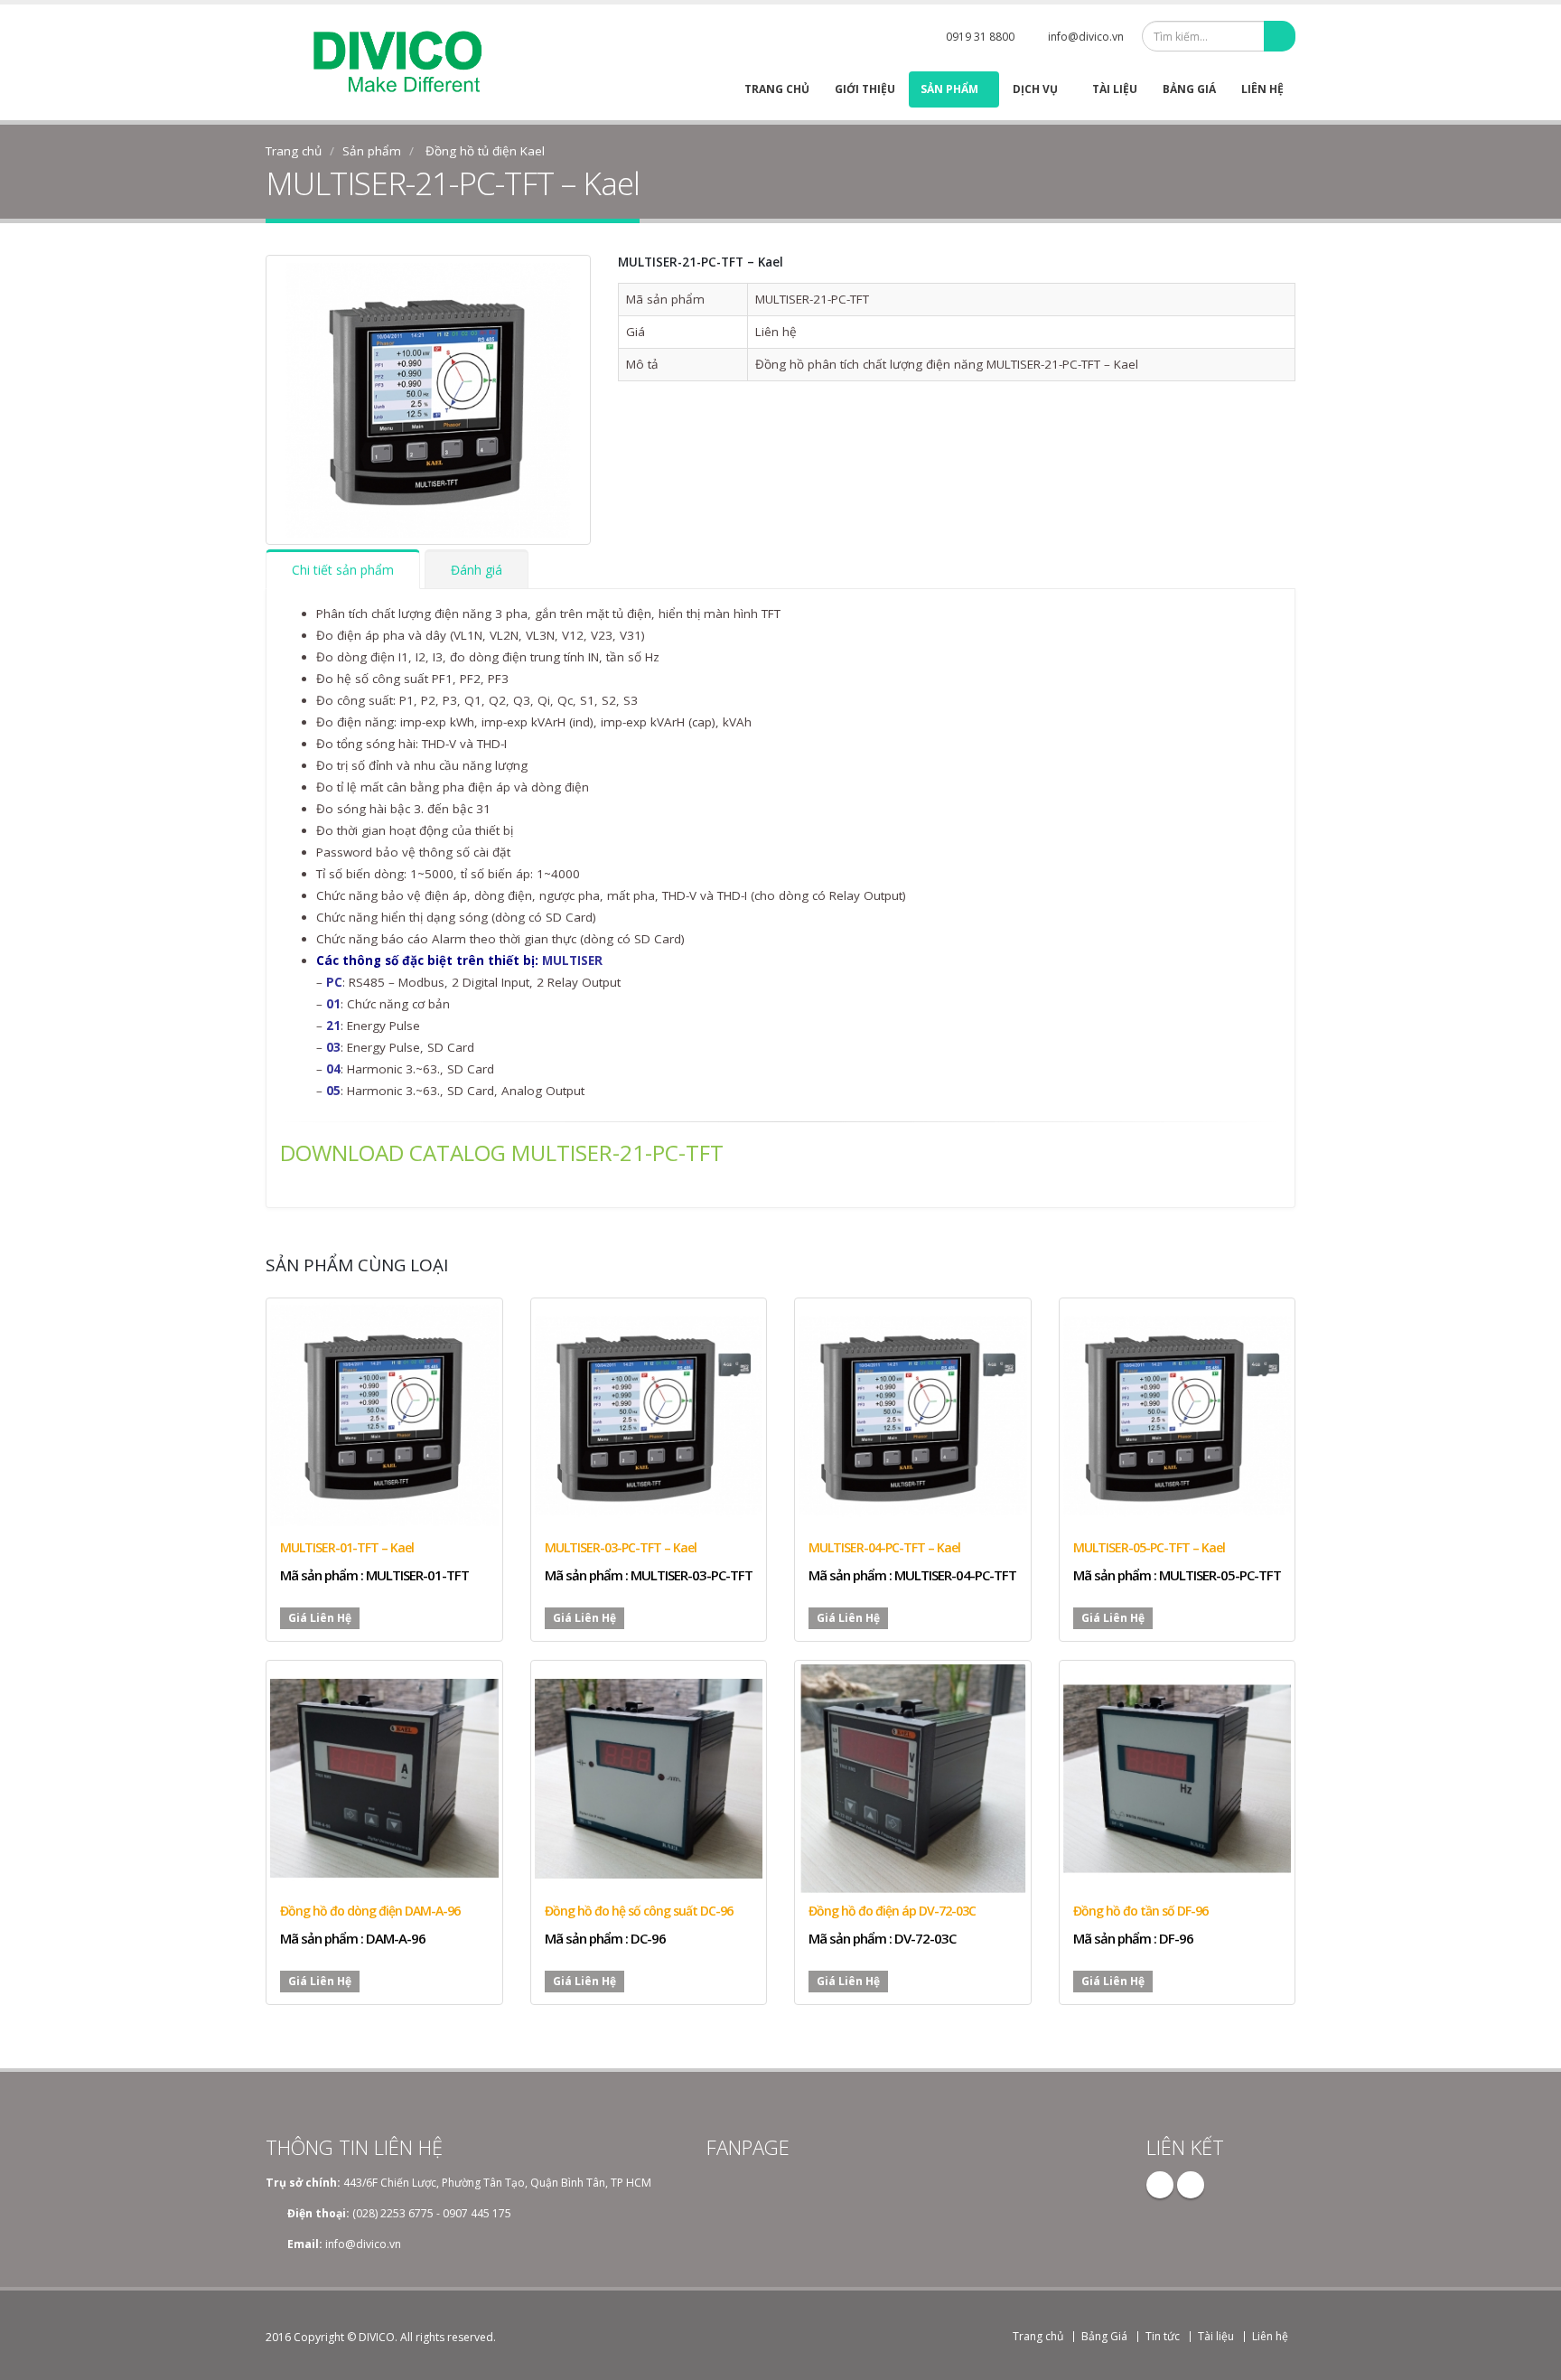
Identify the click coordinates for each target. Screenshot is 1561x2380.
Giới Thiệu (865, 89)
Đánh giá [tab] (477, 570)
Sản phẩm (949, 89)
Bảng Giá (1189, 89)
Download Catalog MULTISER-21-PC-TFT (502, 1153)
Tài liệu (1115, 89)
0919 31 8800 (980, 37)
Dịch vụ (1035, 89)
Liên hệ (1262, 89)
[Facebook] (1160, 2185)
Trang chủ (777, 89)
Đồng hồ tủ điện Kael (485, 151)
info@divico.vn (1086, 37)
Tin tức (1163, 2336)
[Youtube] (1191, 2185)
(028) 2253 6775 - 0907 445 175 (432, 2213)
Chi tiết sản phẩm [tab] (343, 570)
